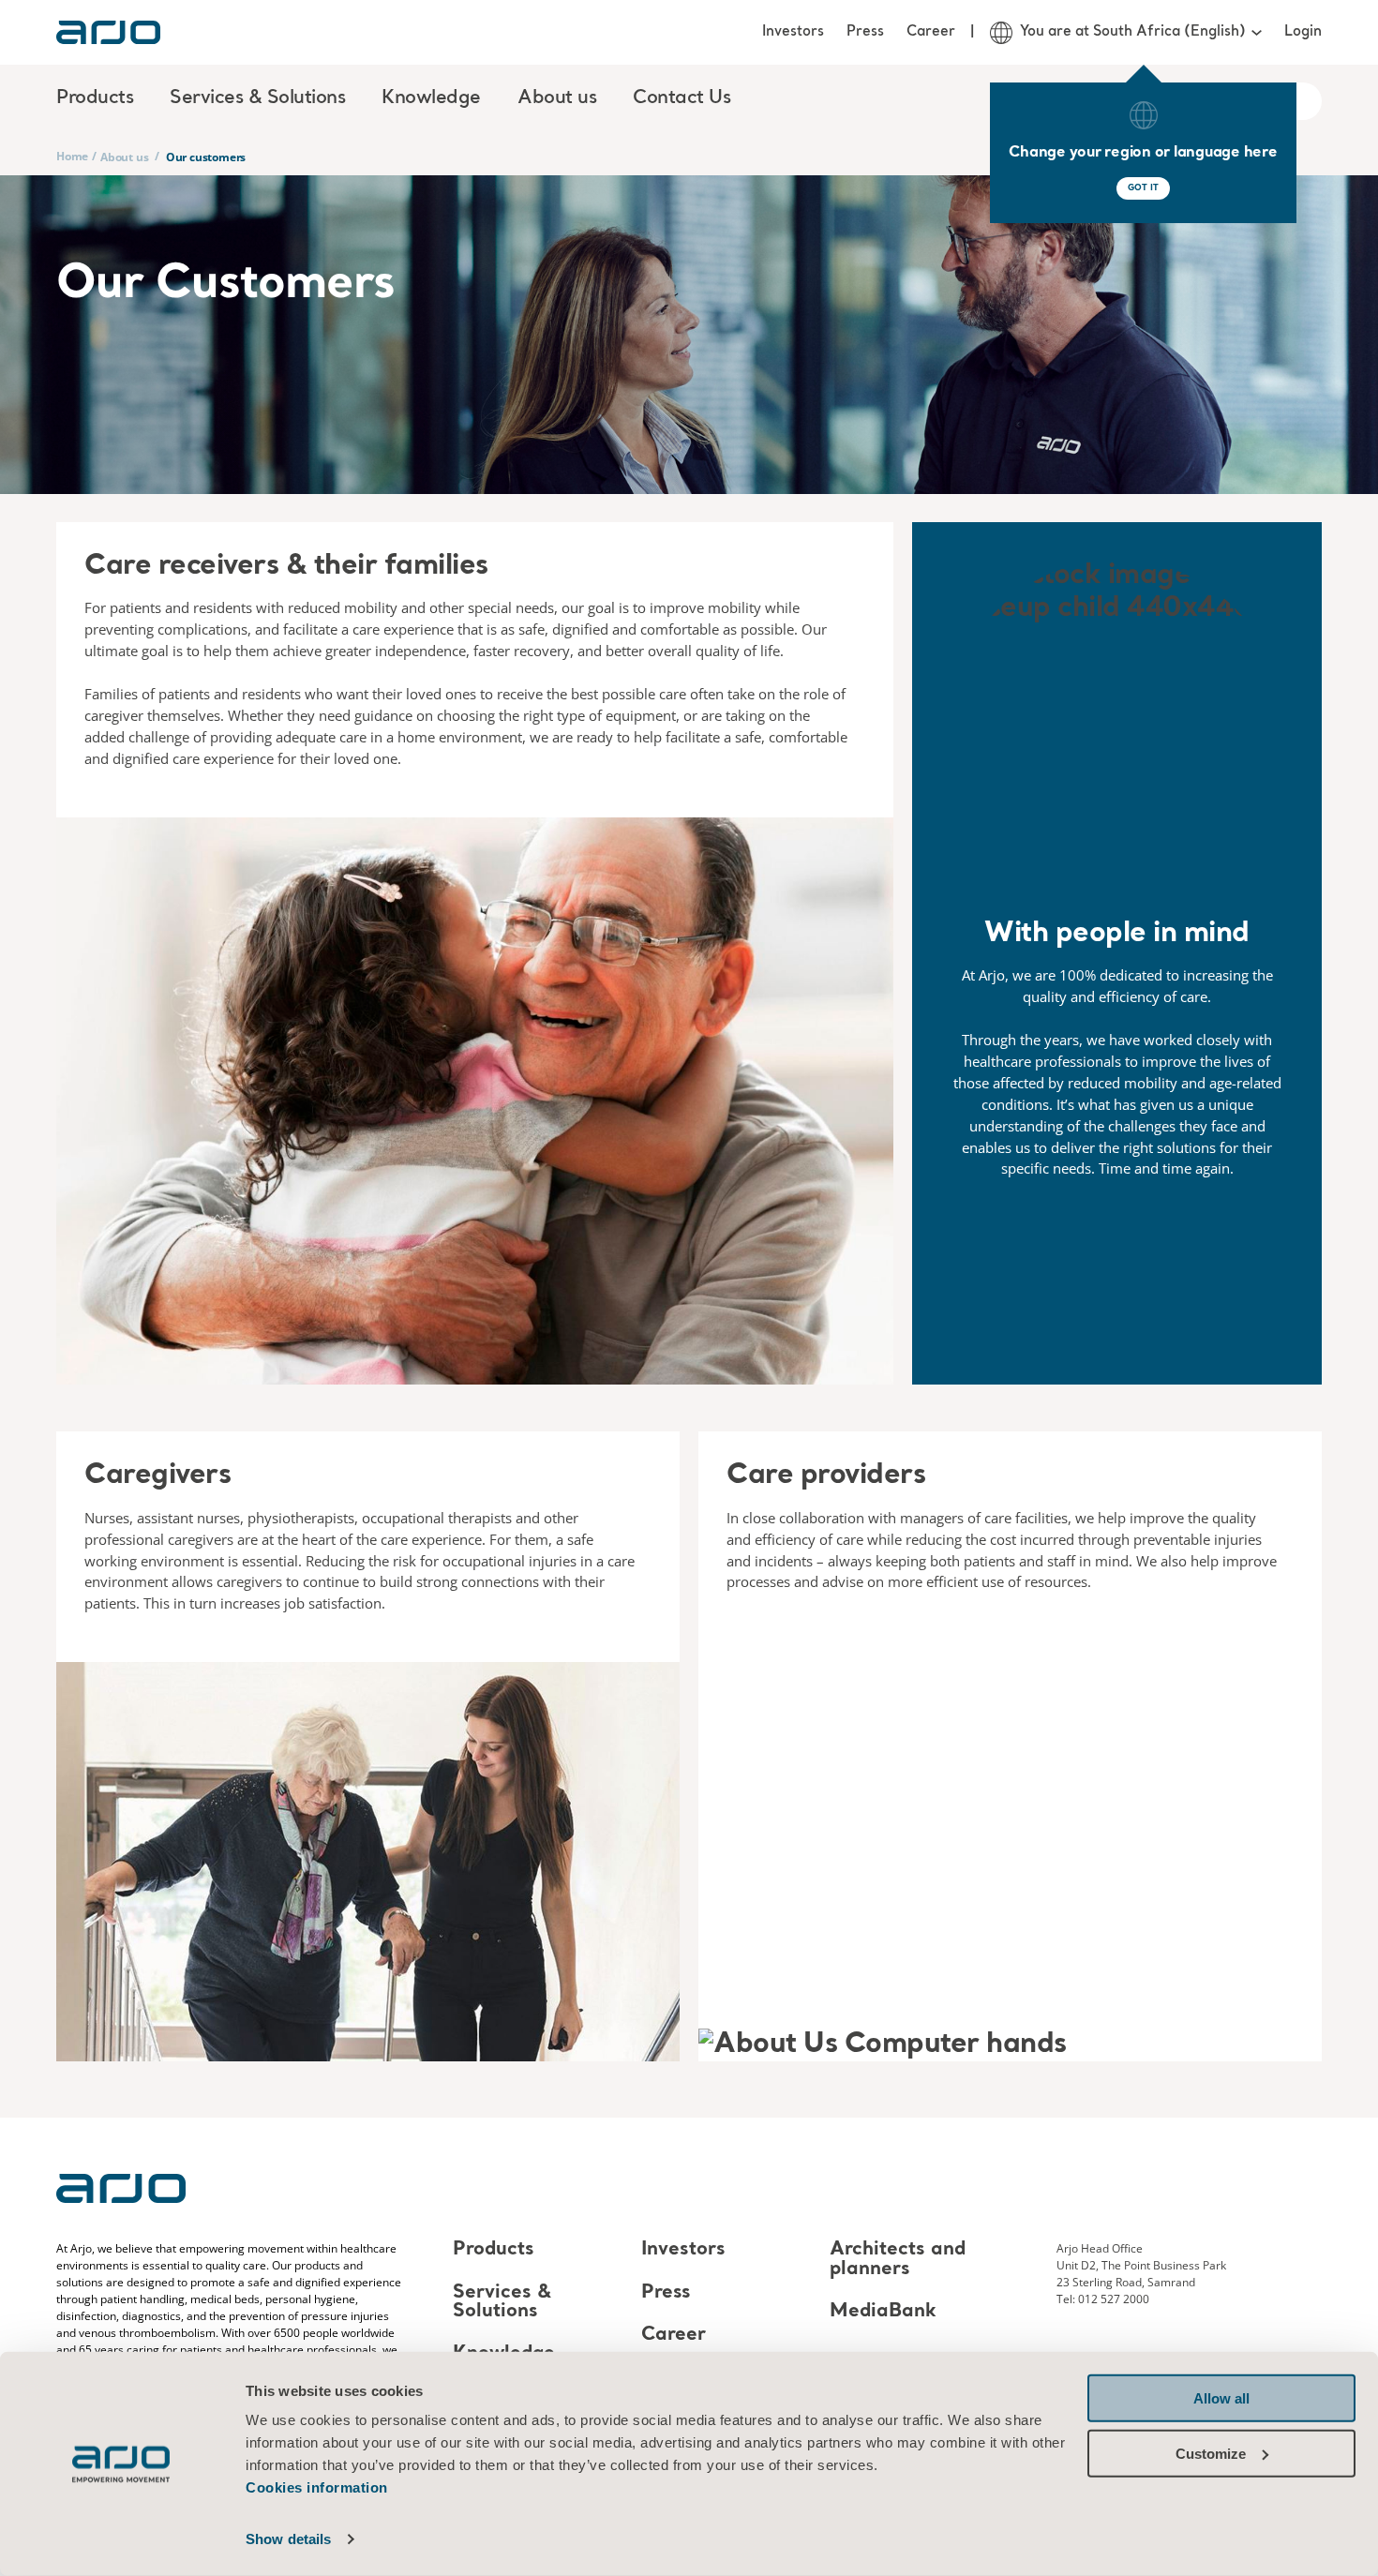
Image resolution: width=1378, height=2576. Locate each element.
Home (72, 156)
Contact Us (682, 98)
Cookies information (317, 2487)
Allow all (1221, 2398)
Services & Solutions (502, 2302)
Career (931, 32)
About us (124, 157)
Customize (1211, 2453)
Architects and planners (898, 2260)
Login (1303, 32)
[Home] (108, 32)
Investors (793, 32)
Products (494, 2251)
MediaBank (883, 2312)
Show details (288, 2539)
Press (865, 32)
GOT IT (1143, 188)
